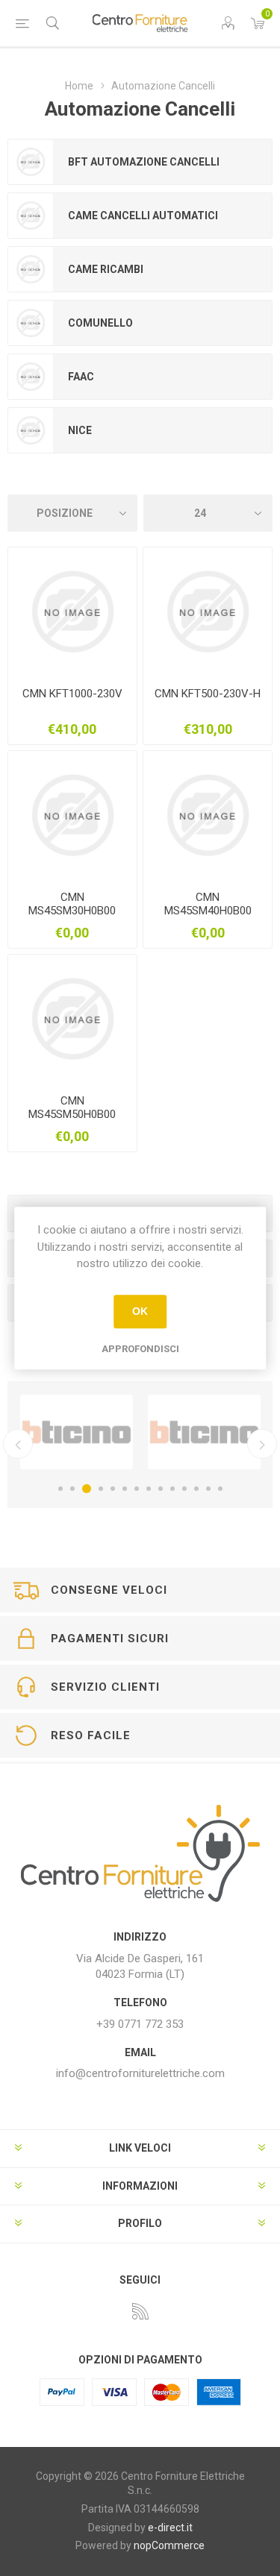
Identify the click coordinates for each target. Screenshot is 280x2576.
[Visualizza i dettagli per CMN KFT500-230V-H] (208, 612)
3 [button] (87, 1489)
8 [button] (149, 1489)
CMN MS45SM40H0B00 (208, 904)
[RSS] (140, 2311)
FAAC (81, 377)
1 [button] (60, 1489)
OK (140, 1311)
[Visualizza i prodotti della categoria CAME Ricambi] (31, 269)
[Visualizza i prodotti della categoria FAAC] (31, 377)
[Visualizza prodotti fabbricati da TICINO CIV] (77, 1432)
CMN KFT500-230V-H (208, 694)
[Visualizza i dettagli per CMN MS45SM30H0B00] (72, 815)
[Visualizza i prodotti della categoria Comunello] (31, 323)
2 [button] (72, 1489)
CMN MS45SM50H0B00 (72, 1108)
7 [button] (137, 1489)
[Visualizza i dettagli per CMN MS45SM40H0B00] (208, 815)
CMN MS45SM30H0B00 (72, 904)
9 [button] (161, 1489)
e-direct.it (170, 2528)
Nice (80, 430)
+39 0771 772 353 (140, 2024)
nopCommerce (169, 2545)
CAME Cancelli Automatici (143, 216)
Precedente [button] (18, 1444)
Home (79, 86)
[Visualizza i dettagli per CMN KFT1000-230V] (72, 612)
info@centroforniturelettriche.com (140, 2073)
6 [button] (125, 1489)
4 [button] (101, 1489)
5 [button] (113, 1489)
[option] (77, 1432)
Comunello (100, 323)
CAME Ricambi (106, 269)
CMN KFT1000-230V (72, 694)
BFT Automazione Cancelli (144, 162)
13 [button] (208, 1489)
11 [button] (184, 1489)
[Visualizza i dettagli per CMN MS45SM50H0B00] (72, 1019)
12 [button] (196, 1489)
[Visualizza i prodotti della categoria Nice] (31, 430)
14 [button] (220, 1489)
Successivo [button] (262, 1444)
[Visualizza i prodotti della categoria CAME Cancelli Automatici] (31, 216)
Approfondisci (140, 1349)
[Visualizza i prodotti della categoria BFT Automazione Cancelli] (31, 162)
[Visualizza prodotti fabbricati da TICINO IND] (204, 1432)
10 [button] (172, 1489)
